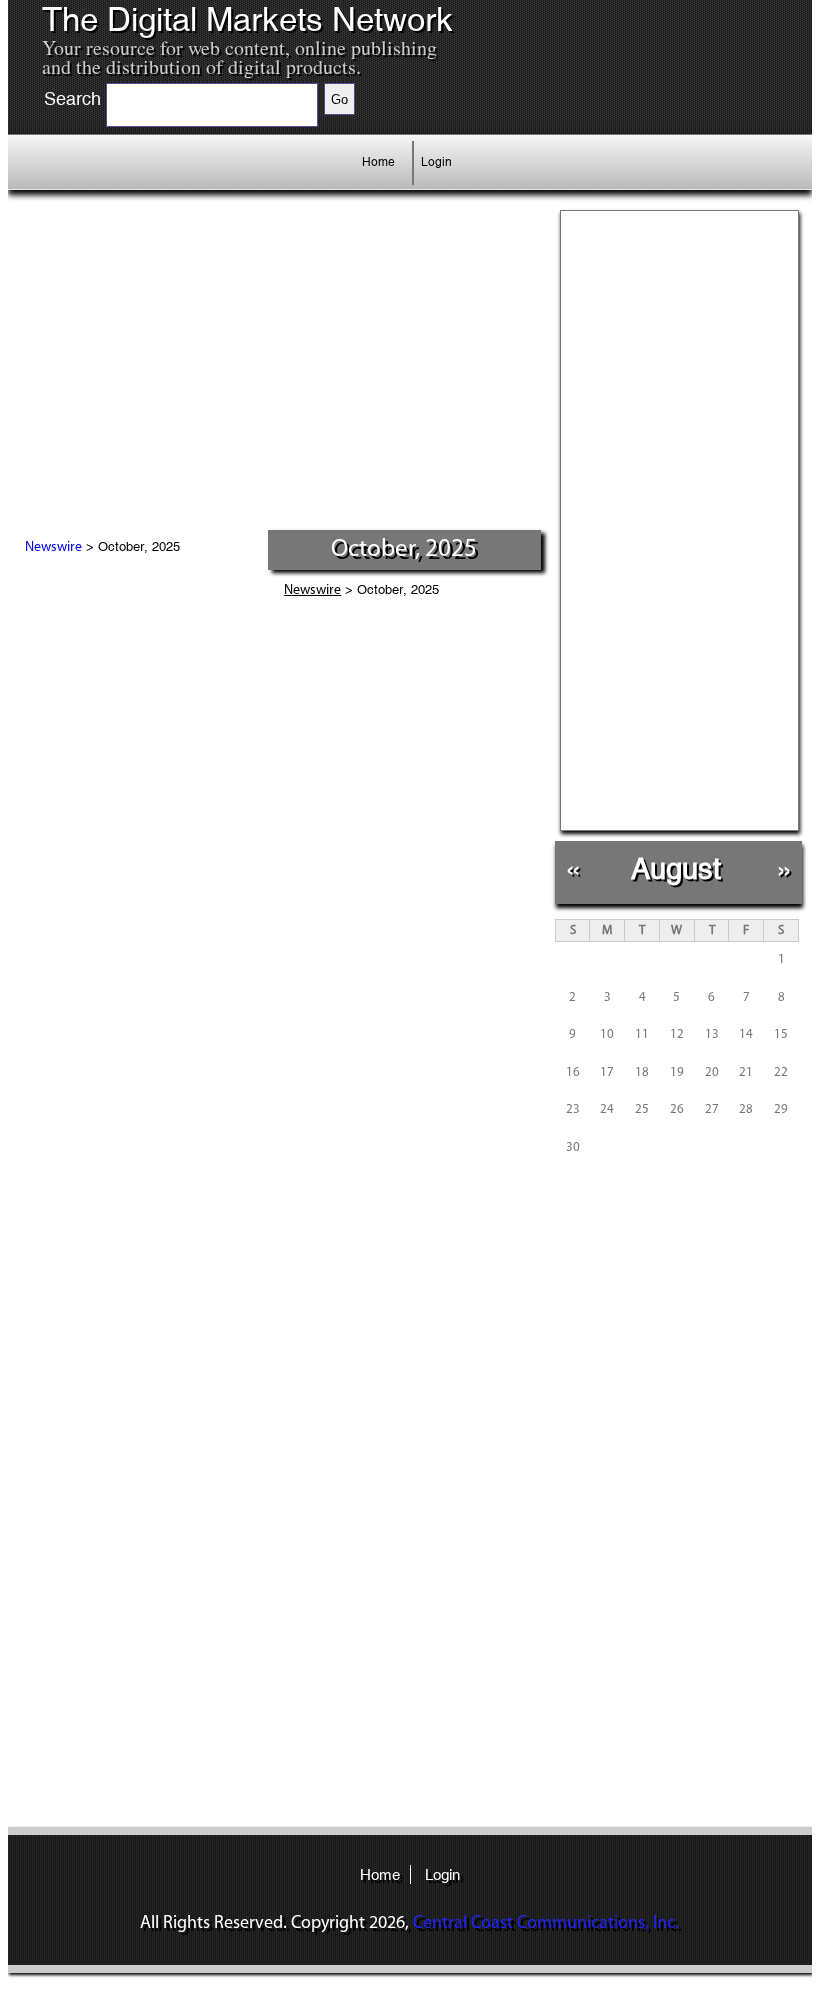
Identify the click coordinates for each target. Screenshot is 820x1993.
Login (436, 162)
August (676, 868)
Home (378, 162)
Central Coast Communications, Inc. (546, 1924)
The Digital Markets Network (247, 20)
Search (72, 99)
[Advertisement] (226, 380)
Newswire (53, 547)
